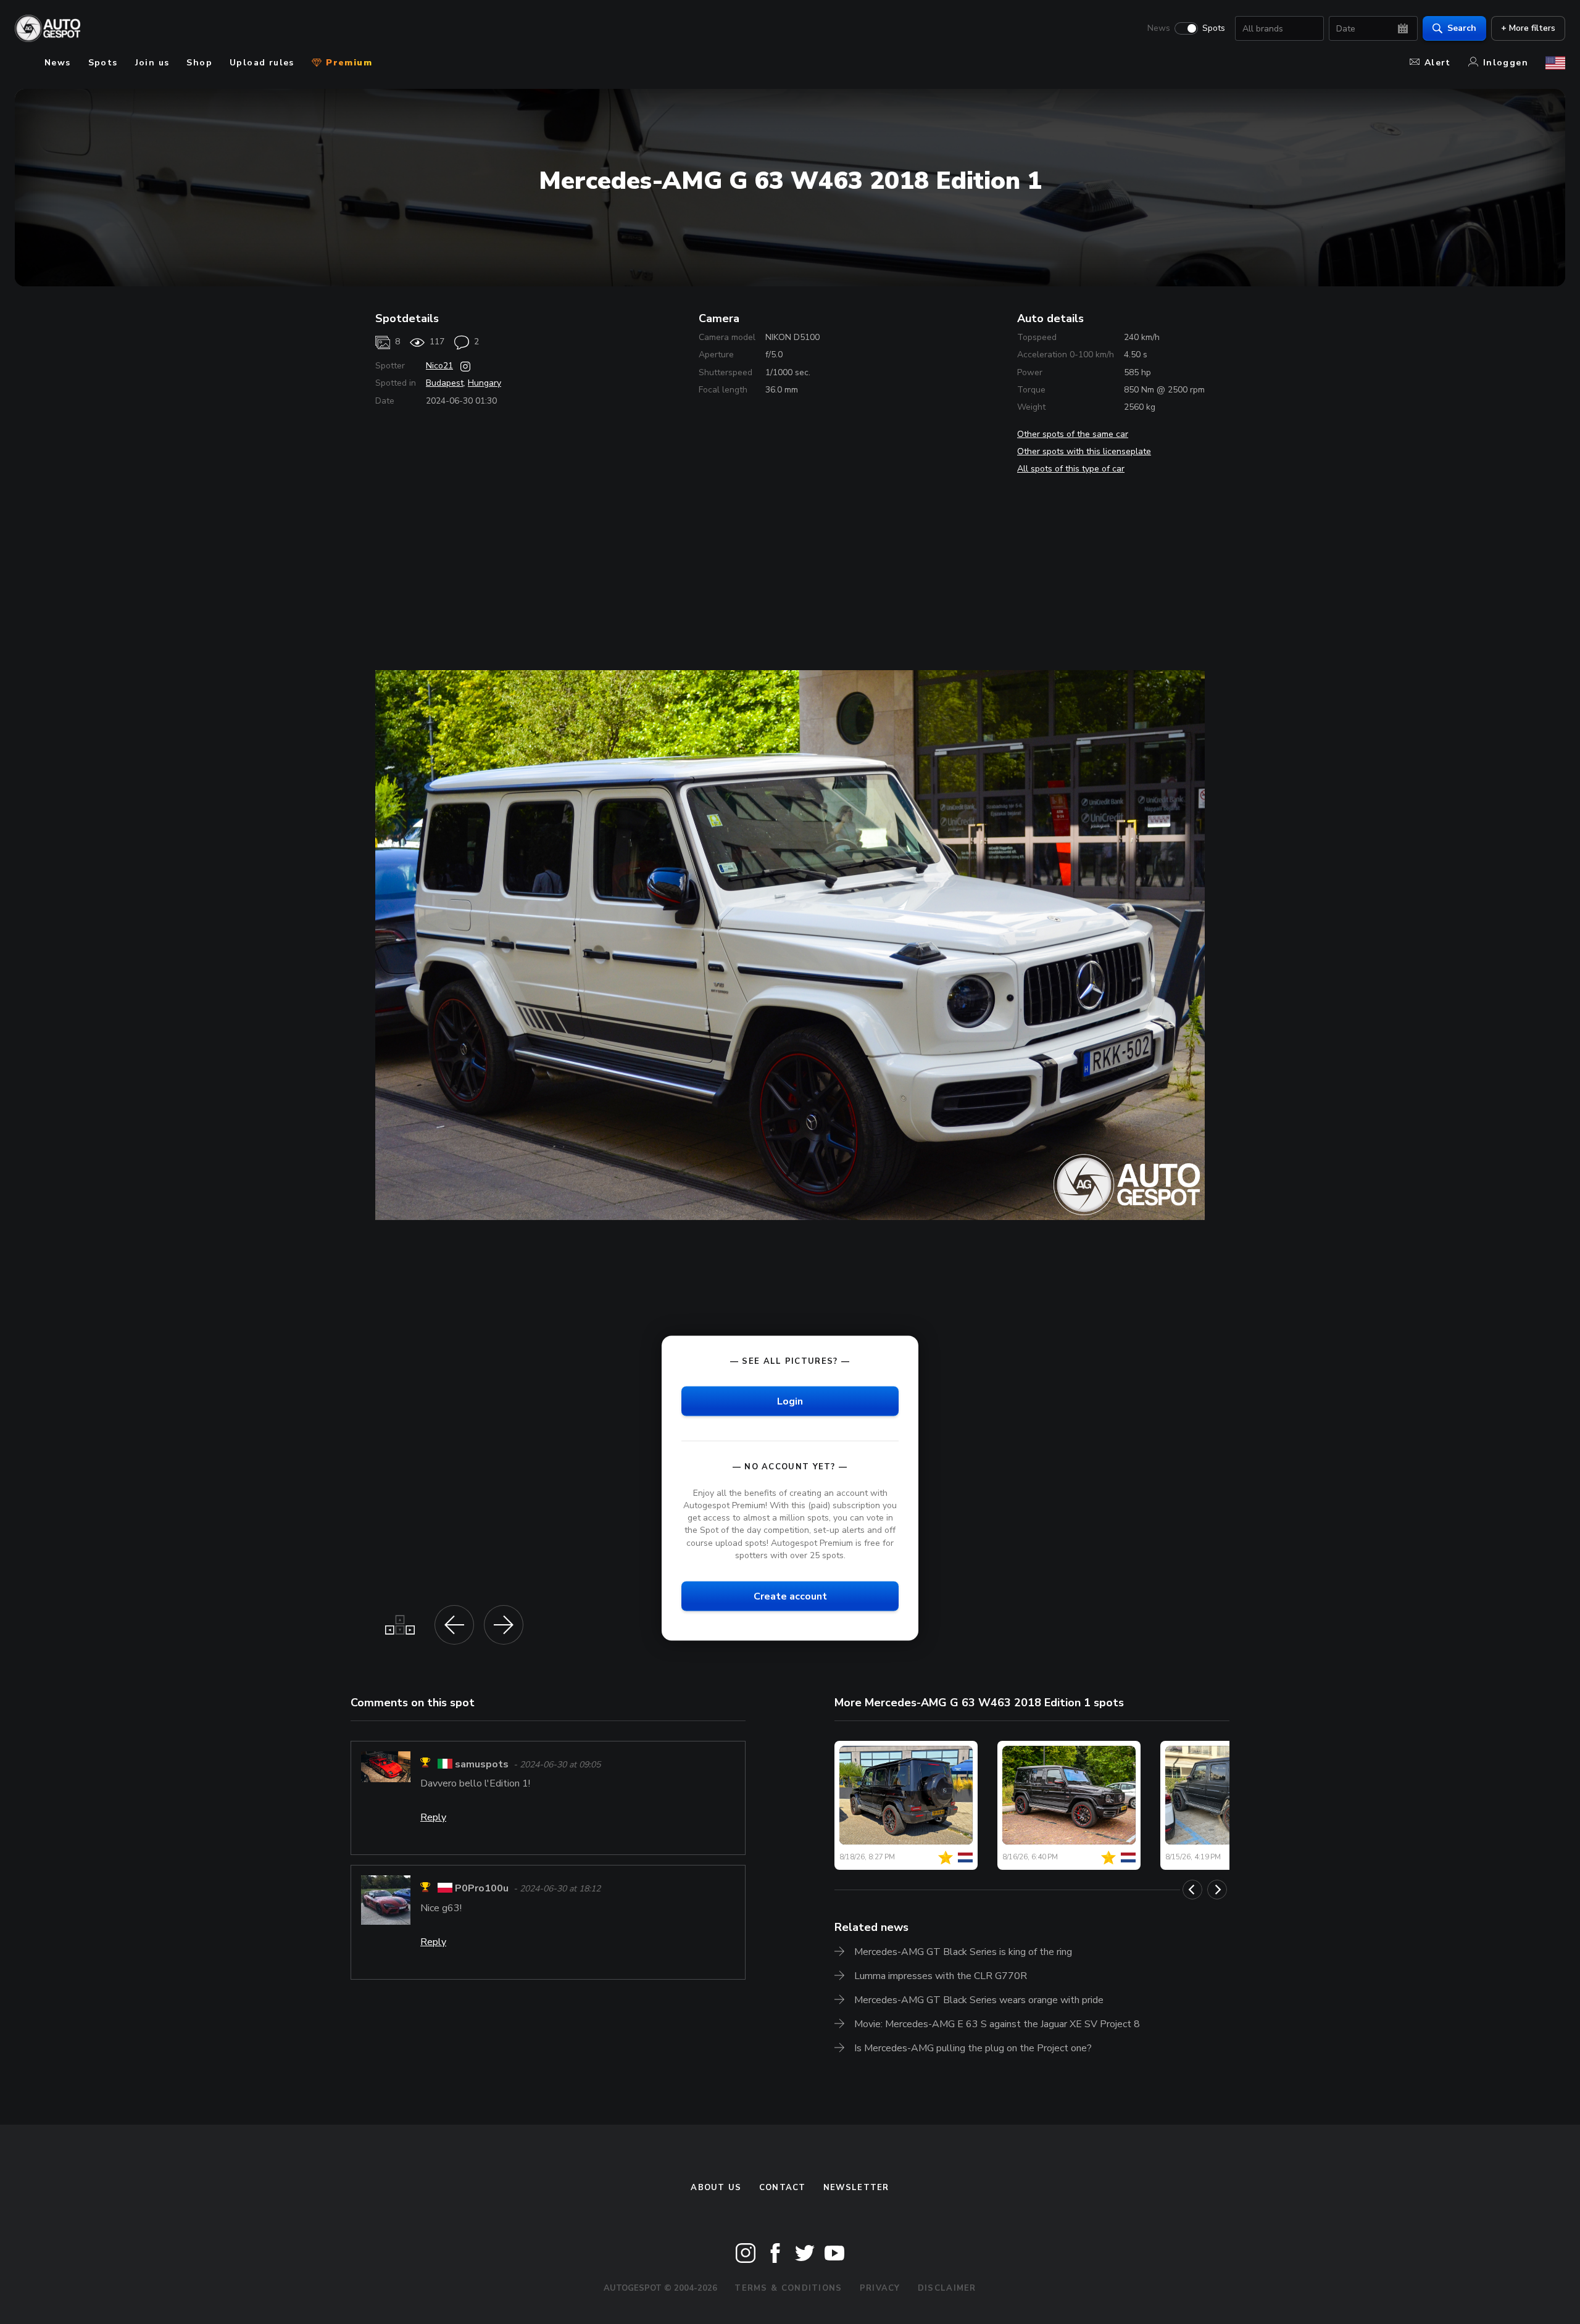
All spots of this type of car (1071, 469)
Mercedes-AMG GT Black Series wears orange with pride (979, 2000)
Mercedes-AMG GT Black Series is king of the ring (963, 1952)
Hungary (484, 383)
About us (716, 2188)
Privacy (880, 2288)
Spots (1214, 28)
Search (1462, 28)
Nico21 (439, 366)
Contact (783, 2188)
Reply (433, 1817)
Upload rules (262, 63)
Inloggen (1506, 63)
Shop (199, 63)
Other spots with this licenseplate (1084, 451)
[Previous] (1192, 1890)
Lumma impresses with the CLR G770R (941, 1976)
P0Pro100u (482, 1889)
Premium (347, 63)
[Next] (1217, 1890)
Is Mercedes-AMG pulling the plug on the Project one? (973, 2048)
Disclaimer (947, 2288)
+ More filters (1528, 28)
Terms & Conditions (788, 2288)
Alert (1438, 63)
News (1159, 28)
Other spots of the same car (1073, 434)
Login (790, 1401)
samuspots (482, 1764)
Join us (152, 63)
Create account (790, 1596)
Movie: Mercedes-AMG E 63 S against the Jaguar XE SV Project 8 (997, 2024)
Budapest (445, 383)
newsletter (856, 2188)
